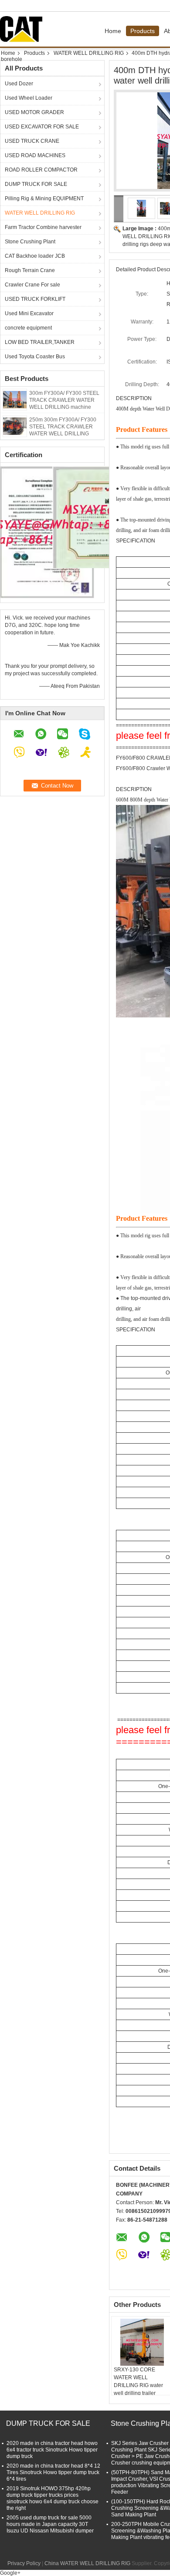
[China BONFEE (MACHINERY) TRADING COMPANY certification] (47, 532)
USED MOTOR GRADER (34, 112)
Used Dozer (19, 84)
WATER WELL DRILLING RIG (89, 53)
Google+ (10, 2573)
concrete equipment (28, 328)
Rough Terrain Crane (30, 270)
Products (143, 31)
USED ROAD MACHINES (35, 155)
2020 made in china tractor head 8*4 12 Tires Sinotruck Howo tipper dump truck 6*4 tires (53, 2472)
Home (113, 31)
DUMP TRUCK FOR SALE (36, 184)
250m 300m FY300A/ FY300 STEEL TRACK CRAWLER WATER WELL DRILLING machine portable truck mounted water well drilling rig (65, 434)
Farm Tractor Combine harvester (43, 227)
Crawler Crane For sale (32, 285)
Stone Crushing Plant (30, 242)
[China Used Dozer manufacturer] (24, 29)
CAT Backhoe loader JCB (35, 256)
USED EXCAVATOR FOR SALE (42, 127)
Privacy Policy (24, 2563)
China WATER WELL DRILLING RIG (87, 2563)
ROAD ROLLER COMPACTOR (41, 170)
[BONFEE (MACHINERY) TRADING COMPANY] (119, 209)
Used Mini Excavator (29, 313)
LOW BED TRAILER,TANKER (40, 342)
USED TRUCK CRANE (32, 141)
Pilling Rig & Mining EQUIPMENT (44, 199)
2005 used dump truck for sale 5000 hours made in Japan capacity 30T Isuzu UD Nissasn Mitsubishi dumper (50, 2524)
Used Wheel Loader (29, 98)
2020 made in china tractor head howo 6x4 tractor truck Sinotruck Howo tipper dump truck (52, 2450)
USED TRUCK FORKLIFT (35, 299)
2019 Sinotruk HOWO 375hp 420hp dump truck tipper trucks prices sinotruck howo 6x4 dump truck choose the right (53, 2498)
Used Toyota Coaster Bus (35, 357)
